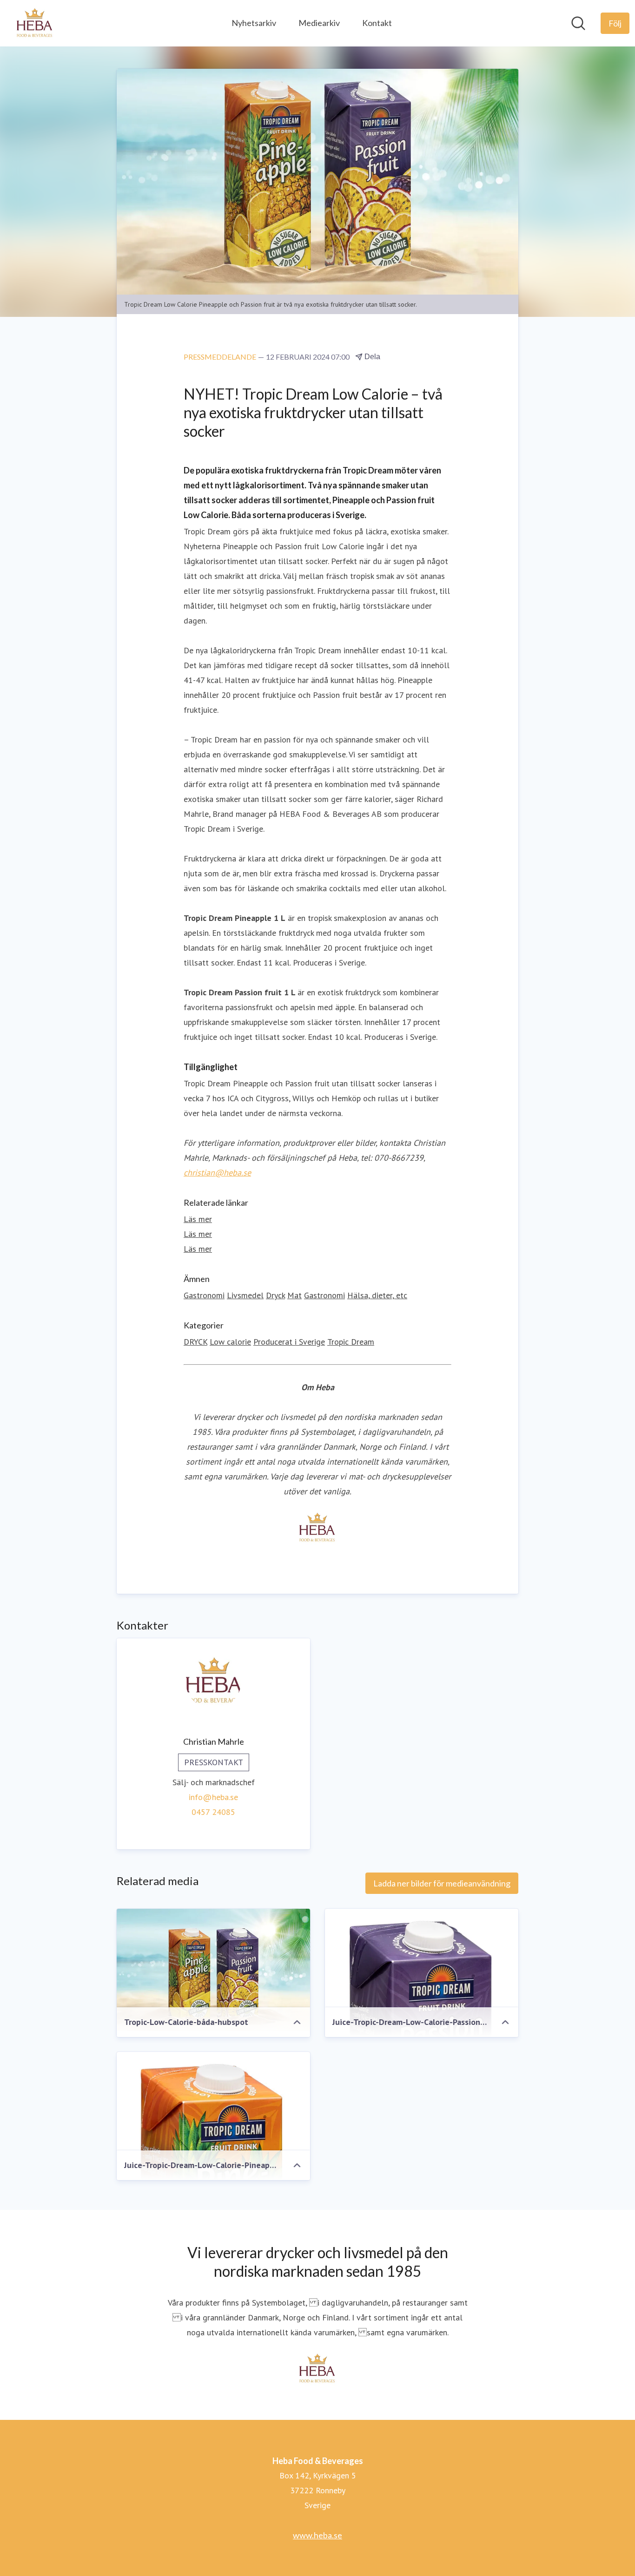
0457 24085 (213, 1812)
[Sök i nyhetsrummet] (578, 23)
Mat (294, 1295)
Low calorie (230, 1342)
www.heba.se (317, 2535)
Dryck (275, 1295)
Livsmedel (245, 1295)
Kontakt (377, 23)
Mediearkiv (319, 23)
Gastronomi (204, 1295)
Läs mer (198, 1219)
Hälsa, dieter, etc (377, 1295)
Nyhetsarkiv (254, 23)
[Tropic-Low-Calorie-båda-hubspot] (213, 1970)
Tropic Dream (351, 1342)
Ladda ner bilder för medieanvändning (442, 1883)
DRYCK (195, 1342)
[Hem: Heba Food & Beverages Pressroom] (35, 23)
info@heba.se (213, 1797)
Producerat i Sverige (289, 1342)
